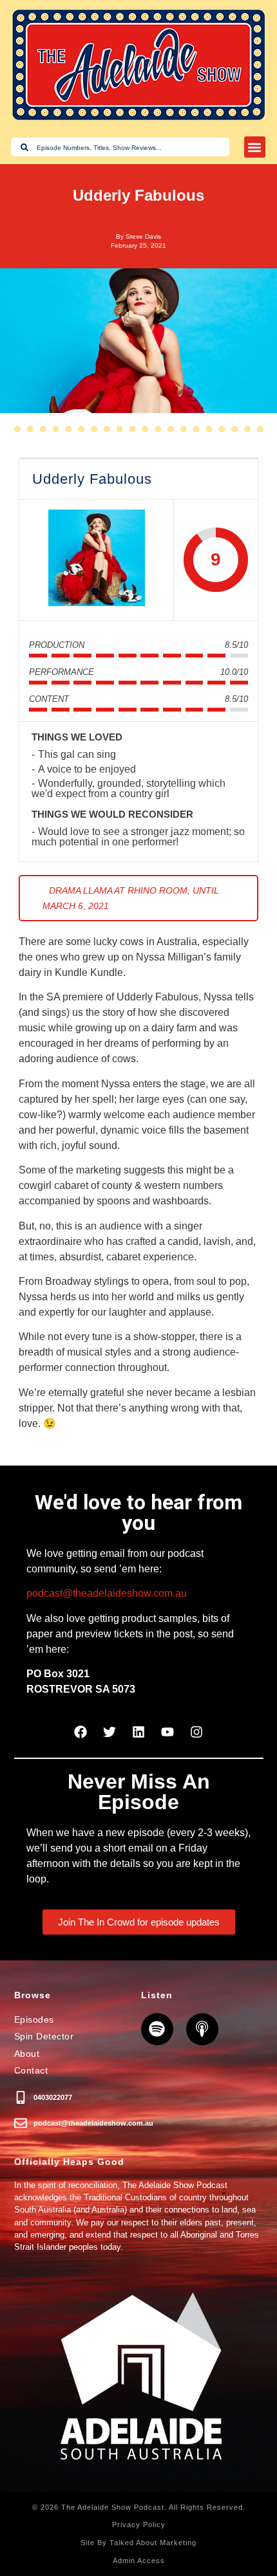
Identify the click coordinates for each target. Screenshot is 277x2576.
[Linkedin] (138, 1732)
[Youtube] (167, 1732)
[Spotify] (157, 2029)
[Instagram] (196, 1732)
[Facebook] (81, 1732)
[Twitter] (110, 1732)
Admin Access (139, 2561)
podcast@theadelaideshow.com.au (107, 1593)
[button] (255, 147)
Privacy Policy (139, 2525)
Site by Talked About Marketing (138, 2543)
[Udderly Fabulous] (97, 560)
